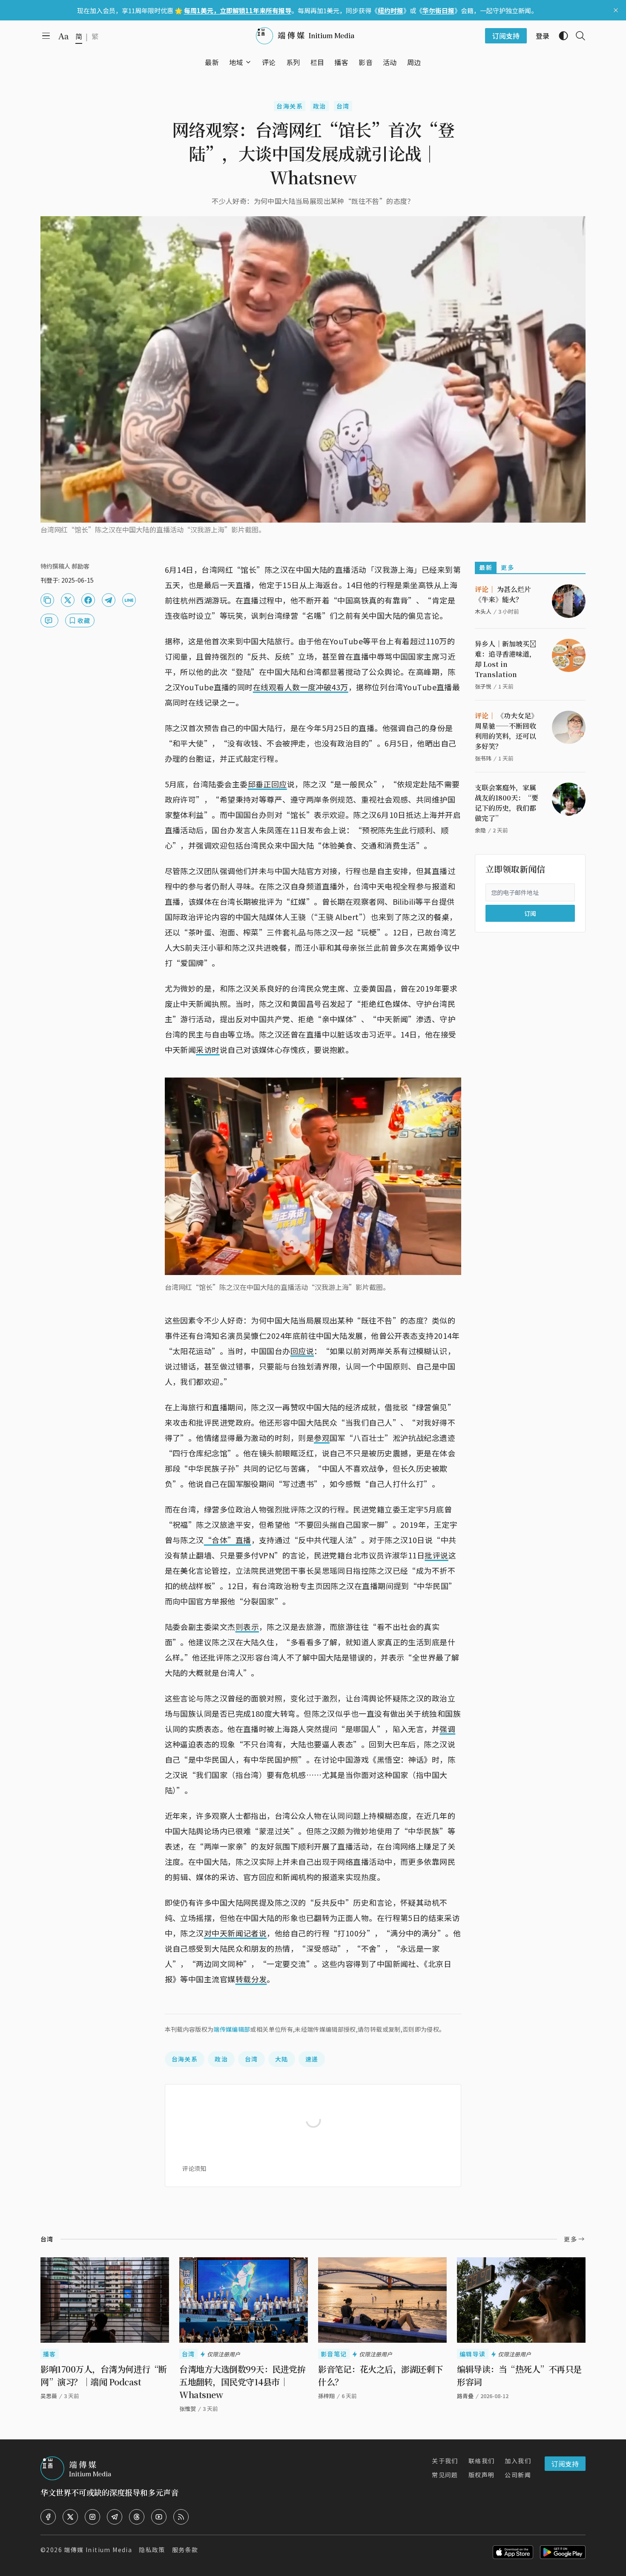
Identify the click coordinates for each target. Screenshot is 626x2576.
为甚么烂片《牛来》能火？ (503, 594)
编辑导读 (473, 2354)
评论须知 (194, 2168)
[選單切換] (248, 62)
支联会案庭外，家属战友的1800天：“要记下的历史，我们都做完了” (507, 803)
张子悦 (483, 686)
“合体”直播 (228, 1540)
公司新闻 (518, 2475)
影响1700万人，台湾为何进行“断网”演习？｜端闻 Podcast (104, 2375)
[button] (236, 62)
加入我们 (518, 2461)
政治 (320, 106)
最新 (486, 567)
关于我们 (445, 2461)
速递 (312, 2059)
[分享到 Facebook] (88, 600)
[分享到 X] (68, 600)
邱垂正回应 (267, 784)
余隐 (480, 830)
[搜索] (577, 36)
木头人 (483, 611)
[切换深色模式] (560, 36)
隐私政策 (152, 2550)
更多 (507, 567)
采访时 (208, 1049)
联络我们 (482, 2461)
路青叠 (465, 2396)
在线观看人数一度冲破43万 (301, 687)
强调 (447, 1729)
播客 (50, 2354)
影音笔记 (334, 2354)
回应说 (302, 1351)
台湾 (343, 106)
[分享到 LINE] (129, 600)
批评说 (436, 1555)
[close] (616, 10)
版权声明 (482, 2475)
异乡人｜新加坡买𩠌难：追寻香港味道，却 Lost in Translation (505, 659)
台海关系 (290, 106)
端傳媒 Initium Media (98, 2550)
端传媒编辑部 (232, 2029)
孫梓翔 (326, 2396)
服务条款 (185, 2550)
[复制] (47, 600)
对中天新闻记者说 (235, 1933)
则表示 (247, 1627)
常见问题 (445, 2475)
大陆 (282, 2059)
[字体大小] (63, 36)
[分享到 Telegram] (109, 600)
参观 (322, 1438)
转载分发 (251, 1979)
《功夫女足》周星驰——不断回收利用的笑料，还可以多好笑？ (506, 731)
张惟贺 (188, 2409)
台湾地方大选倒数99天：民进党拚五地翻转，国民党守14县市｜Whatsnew (242, 2382)
